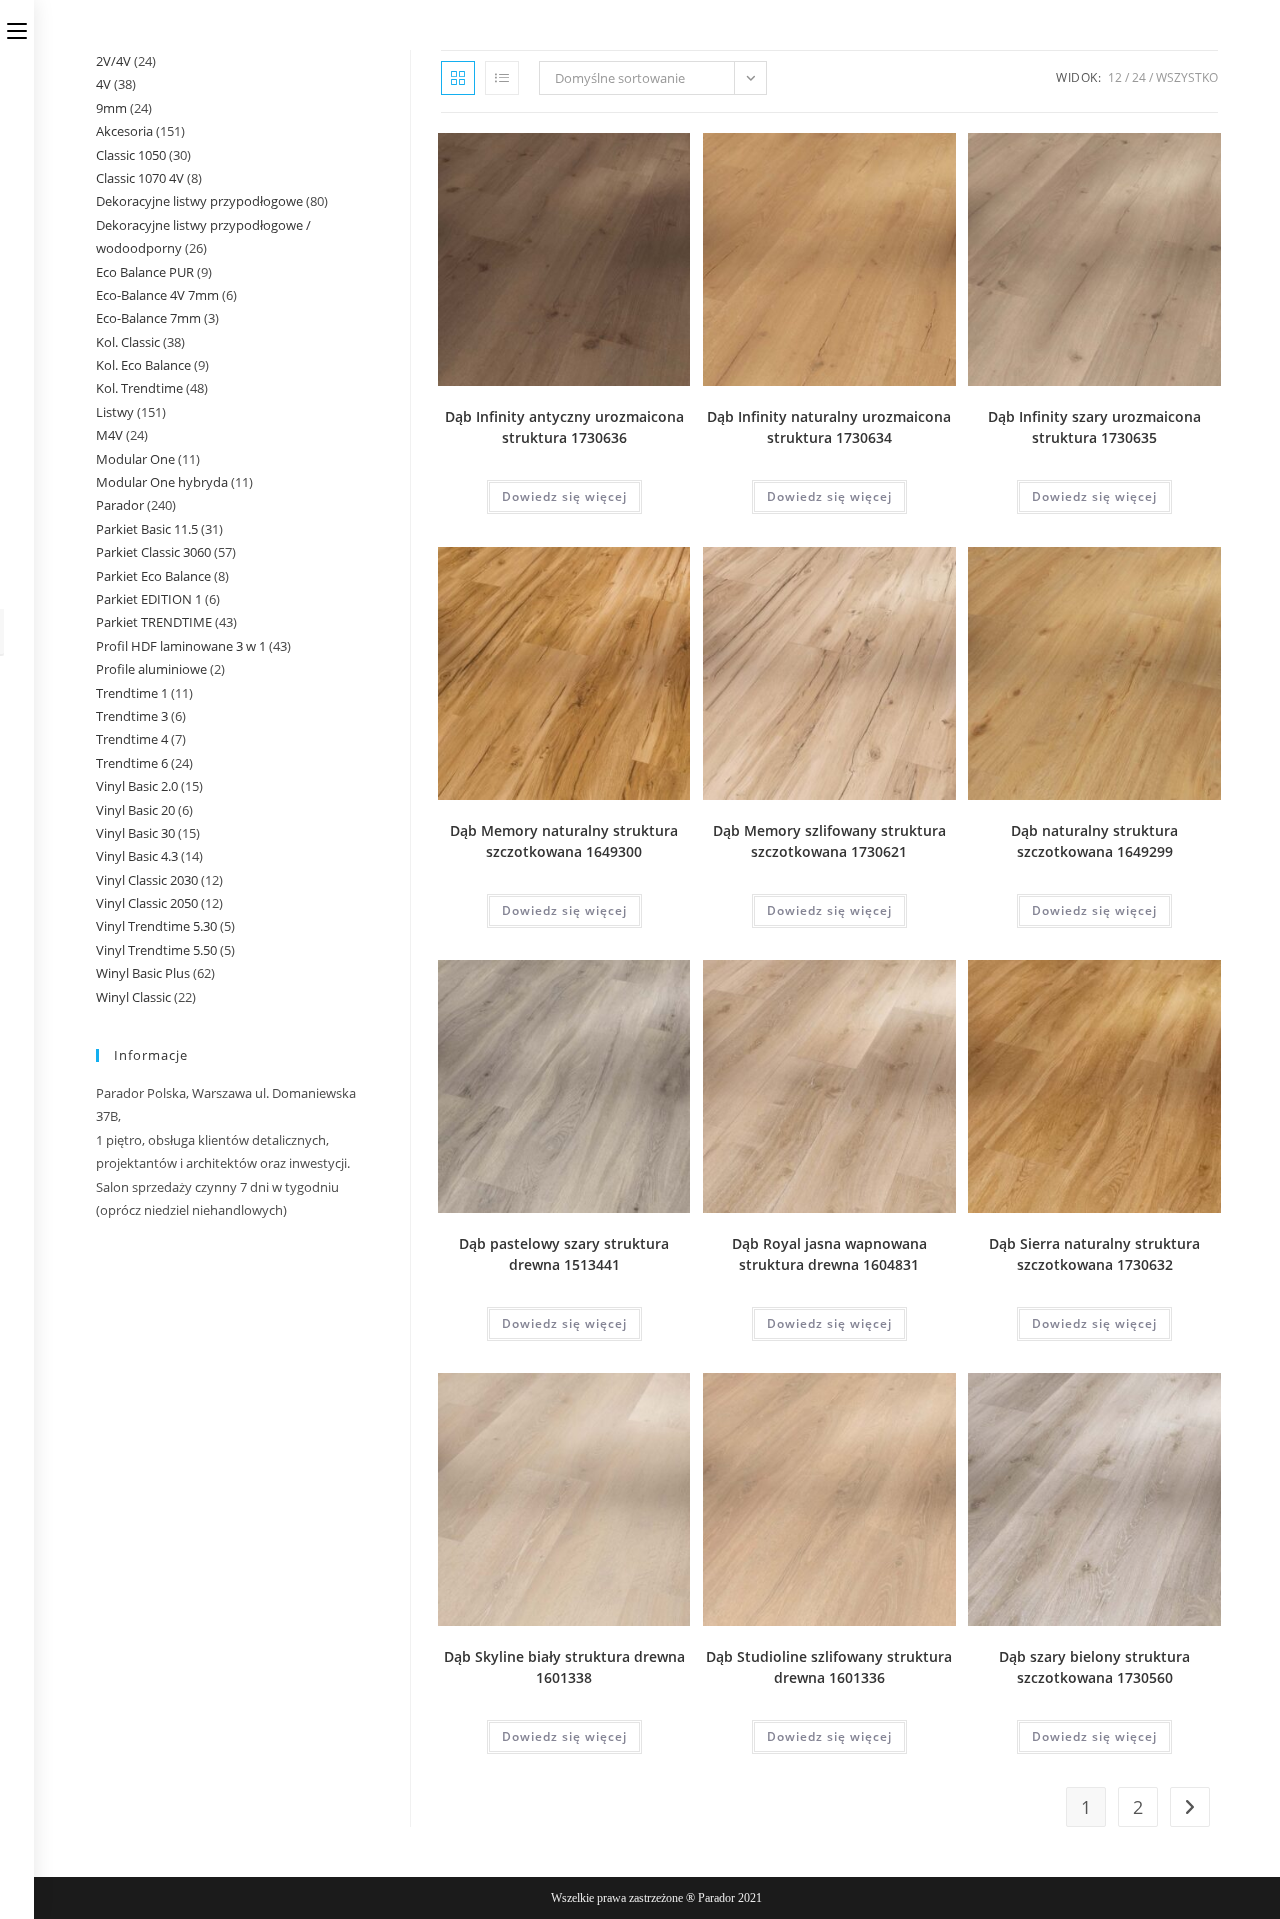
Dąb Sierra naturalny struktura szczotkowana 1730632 (1094, 1254)
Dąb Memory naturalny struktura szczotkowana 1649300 (564, 841)
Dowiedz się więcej (564, 496)
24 (1139, 77)
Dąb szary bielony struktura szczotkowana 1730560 (1094, 1667)
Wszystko (1187, 77)
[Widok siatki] (458, 78)
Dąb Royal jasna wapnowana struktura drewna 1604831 (829, 1254)
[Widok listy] (502, 78)
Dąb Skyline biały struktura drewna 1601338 (564, 1667)
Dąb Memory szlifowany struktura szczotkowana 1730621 (829, 841)
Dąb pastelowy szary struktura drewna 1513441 (564, 1254)
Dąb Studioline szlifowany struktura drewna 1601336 (829, 1667)
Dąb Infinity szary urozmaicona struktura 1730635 (1094, 427)
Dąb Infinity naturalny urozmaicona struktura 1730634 (829, 427)
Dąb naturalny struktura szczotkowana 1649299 (1094, 841)
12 (1115, 77)
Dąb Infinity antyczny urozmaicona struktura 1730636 (564, 427)
